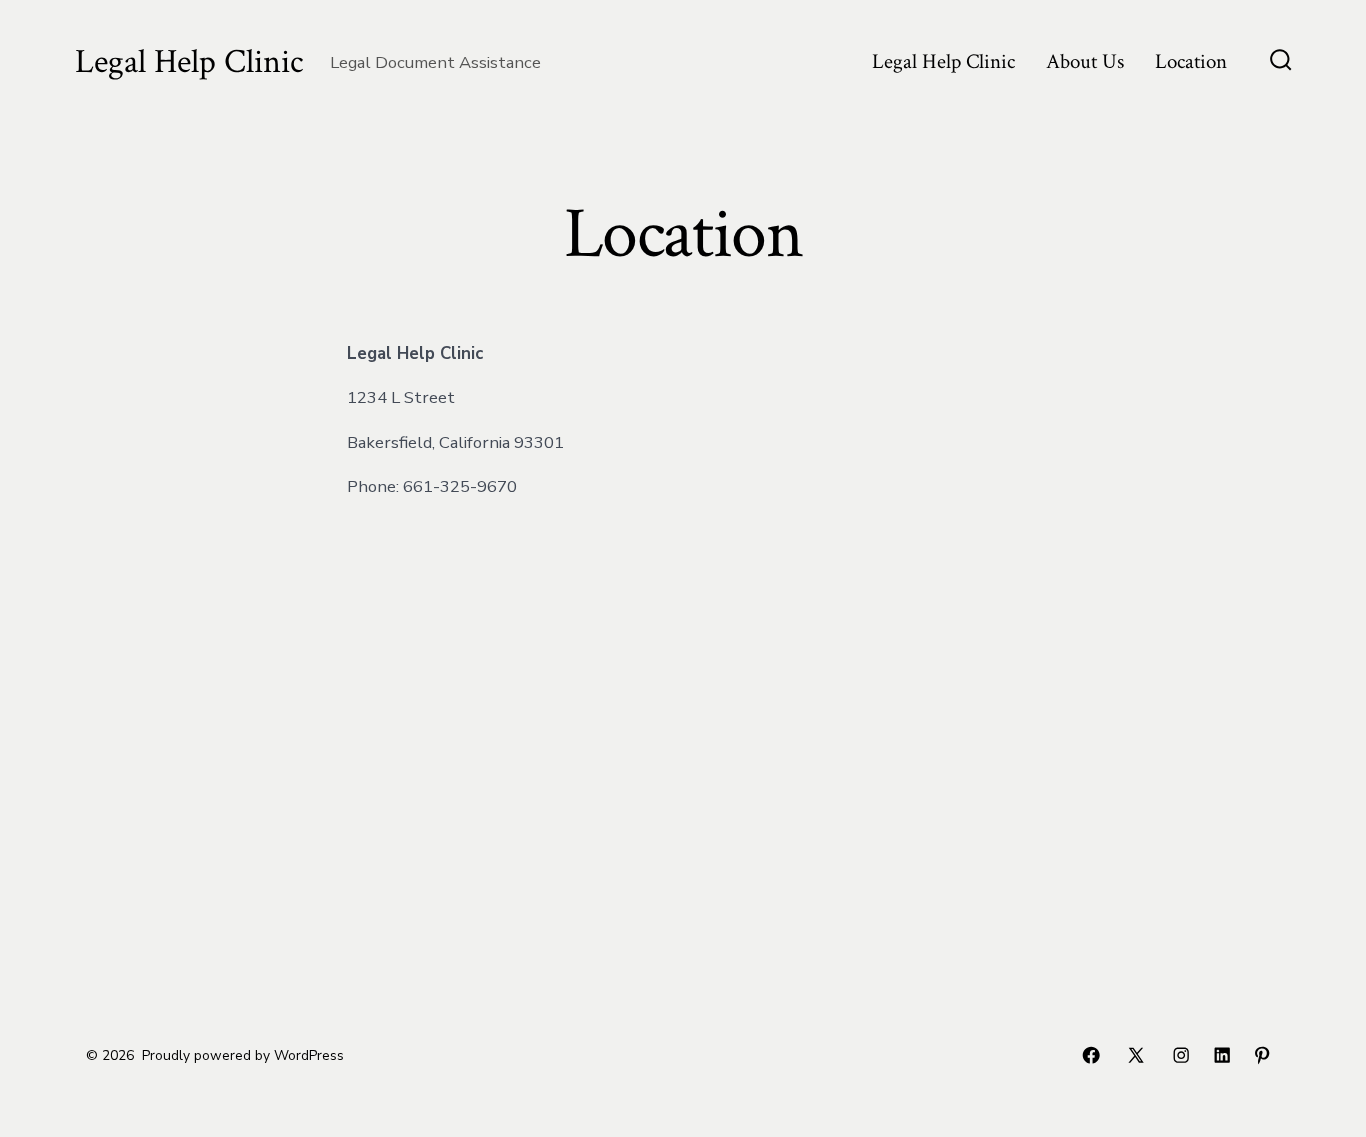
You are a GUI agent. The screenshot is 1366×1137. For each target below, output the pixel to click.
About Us (1085, 61)
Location (1191, 61)
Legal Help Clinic (943, 61)
